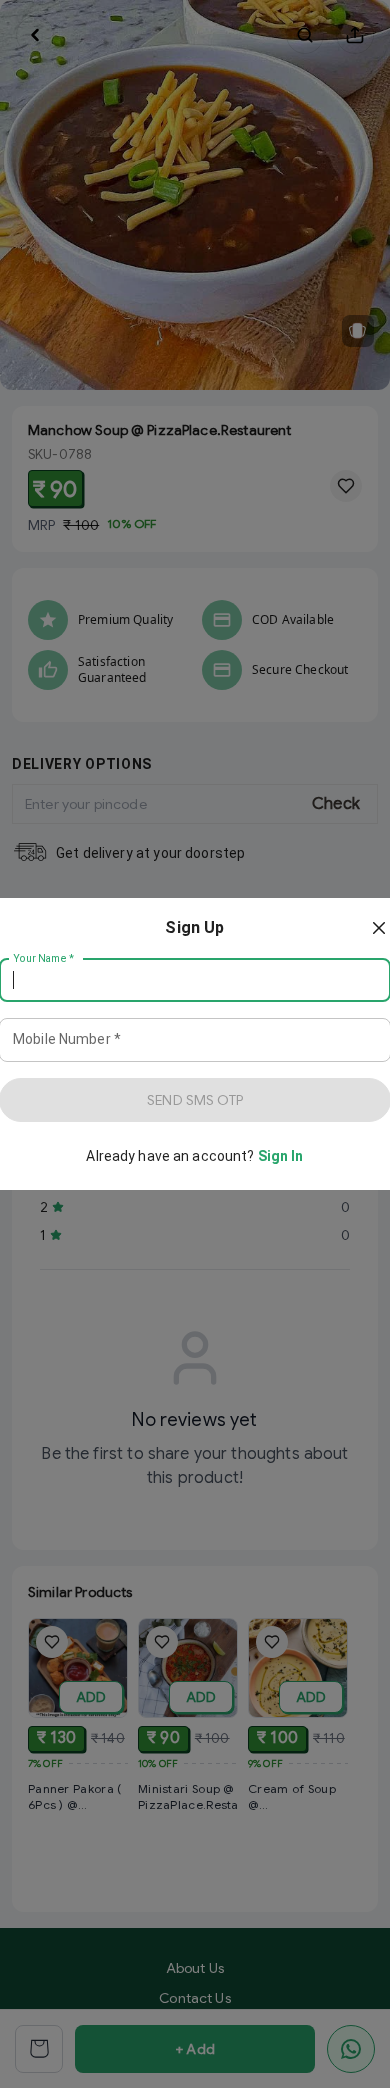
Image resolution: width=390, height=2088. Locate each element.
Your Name (44, 959)
